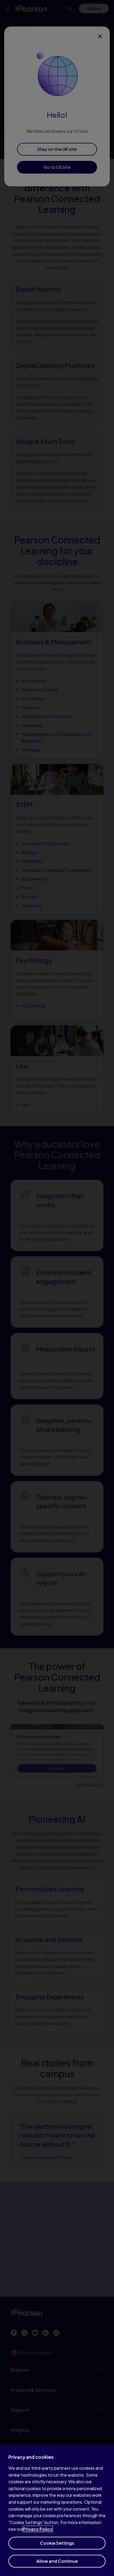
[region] (57, 2510)
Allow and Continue (57, 2561)
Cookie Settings (57, 2543)
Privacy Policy (38, 2529)
